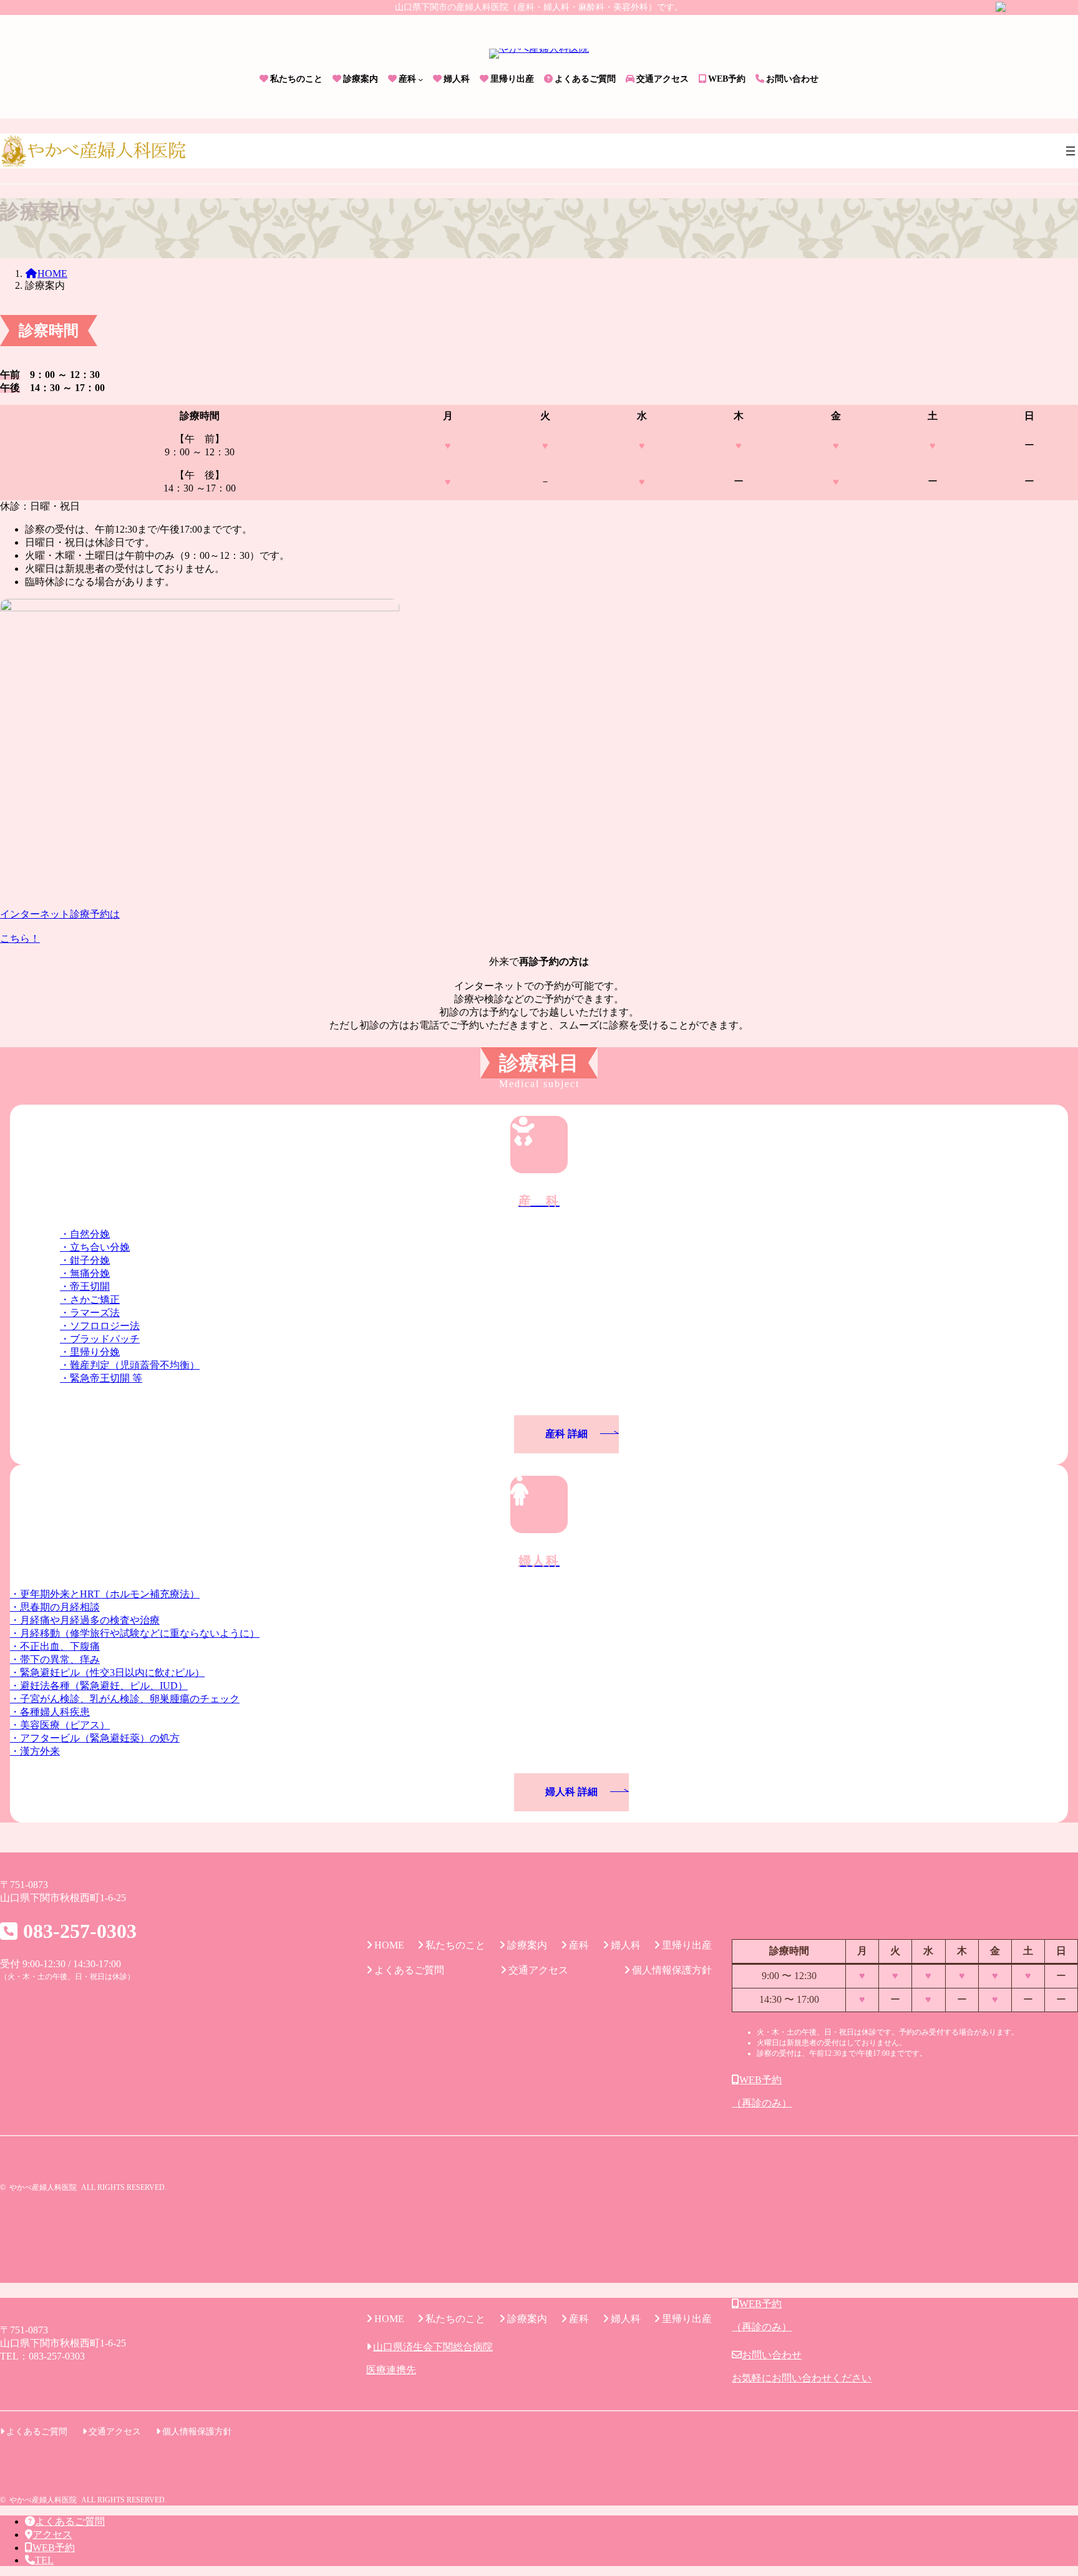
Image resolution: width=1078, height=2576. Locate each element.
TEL (44, 2560)
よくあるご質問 (70, 2521)
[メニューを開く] (1071, 151)
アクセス (52, 2535)
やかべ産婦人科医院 (43, 2187)
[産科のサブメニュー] (420, 79)
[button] (539, 927)
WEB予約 (54, 2548)
